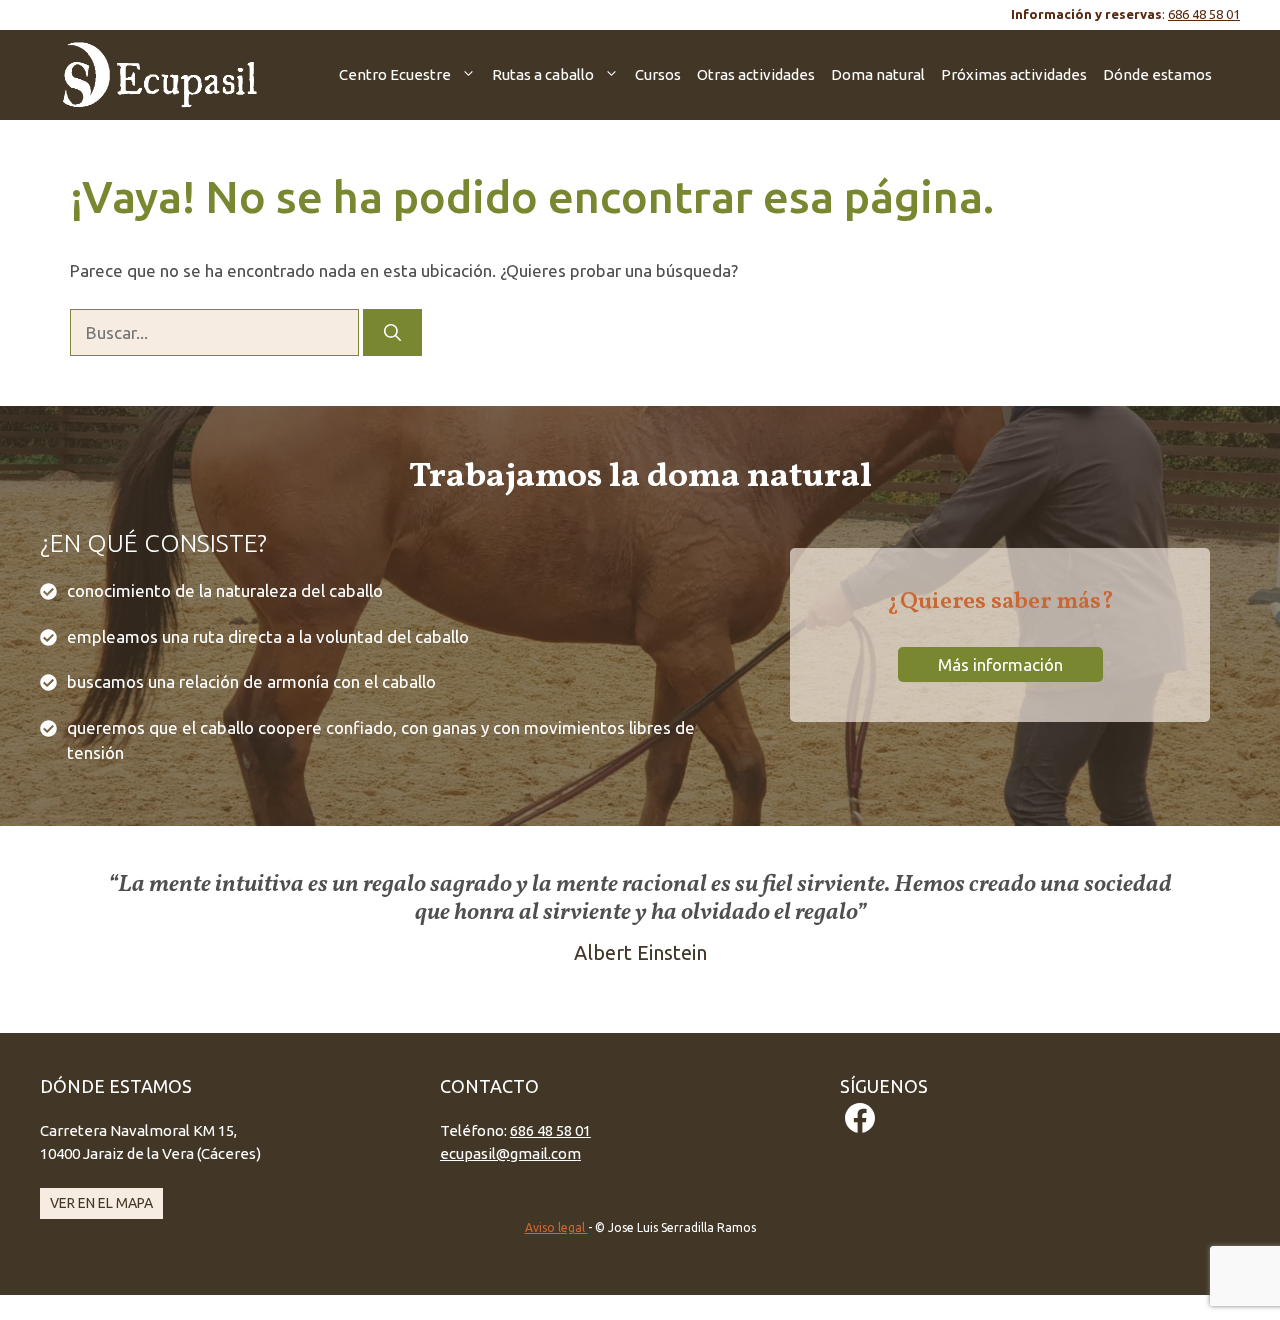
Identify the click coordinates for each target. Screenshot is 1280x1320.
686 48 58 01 (1204, 14)
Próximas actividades (1014, 74)
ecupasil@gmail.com (510, 1153)
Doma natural (878, 74)
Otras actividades (756, 74)
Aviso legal (556, 1227)
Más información (1000, 664)
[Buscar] (392, 333)
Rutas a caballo (543, 74)
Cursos (658, 74)
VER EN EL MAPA (101, 1203)
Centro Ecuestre (395, 74)
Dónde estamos (1157, 74)
